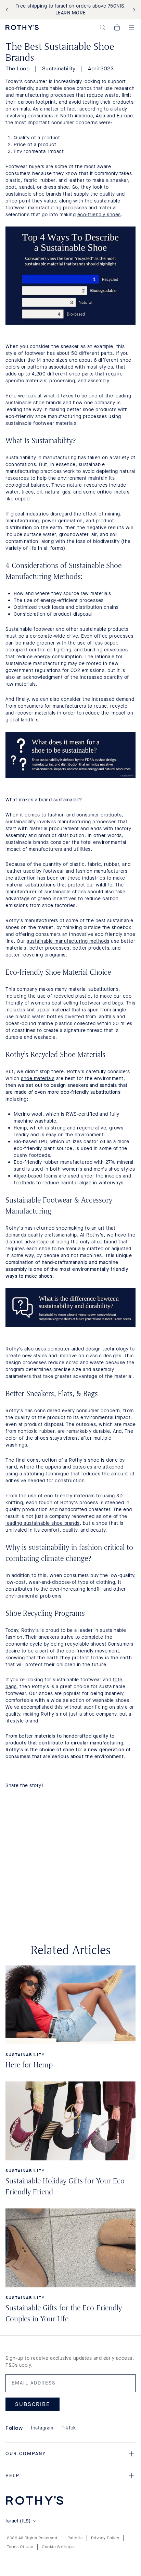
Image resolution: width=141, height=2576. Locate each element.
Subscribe (33, 2404)
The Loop (17, 68)
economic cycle (24, 1644)
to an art (94, 1228)
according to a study (103, 109)
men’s (101, 1169)
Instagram (42, 2428)
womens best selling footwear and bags (77, 1003)
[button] (103, 27)
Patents (75, 2538)
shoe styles (122, 1169)
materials (44, 1078)
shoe (27, 1078)
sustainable (41, 941)
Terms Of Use (20, 2547)
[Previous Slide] (8, 10)
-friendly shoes (103, 215)
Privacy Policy (105, 2538)
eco (82, 215)
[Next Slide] (133, 10)
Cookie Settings (58, 2547)
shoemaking (70, 1228)
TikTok (69, 2428)
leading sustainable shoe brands (43, 1523)
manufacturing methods (82, 941)
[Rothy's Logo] (22, 27)
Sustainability (59, 68)
